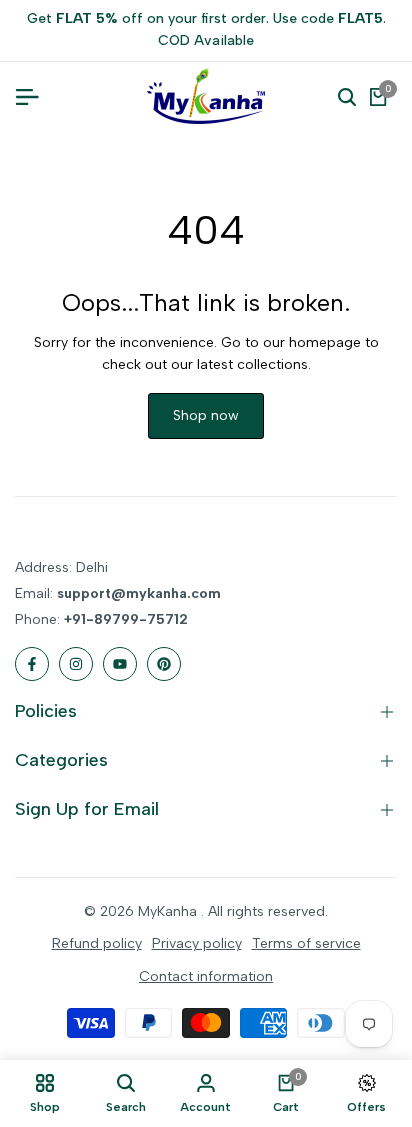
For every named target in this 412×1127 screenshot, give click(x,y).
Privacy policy (197, 943)
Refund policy (97, 943)
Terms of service (306, 943)
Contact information (206, 976)
